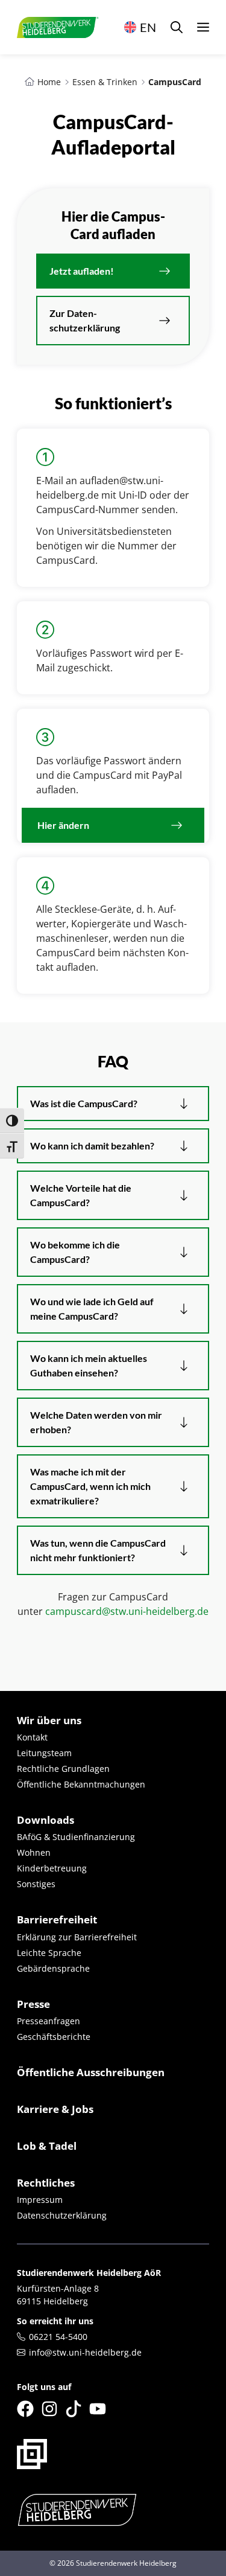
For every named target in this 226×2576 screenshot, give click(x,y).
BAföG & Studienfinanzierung (76, 1837)
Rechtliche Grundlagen (63, 1769)
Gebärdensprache (53, 1968)
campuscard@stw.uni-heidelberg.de (127, 1611)
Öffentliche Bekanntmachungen (81, 1784)
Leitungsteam (44, 1753)
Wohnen (34, 1852)
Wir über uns (49, 1720)
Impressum (40, 2200)
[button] (177, 27)
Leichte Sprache (49, 1953)
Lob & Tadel (47, 2146)
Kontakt (32, 1737)
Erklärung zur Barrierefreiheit (77, 1937)
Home (49, 82)
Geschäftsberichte (54, 2037)
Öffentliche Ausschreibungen (91, 2072)
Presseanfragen (49, 2021)
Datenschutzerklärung (62, 2215)
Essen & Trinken (105, 82)
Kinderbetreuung (52, 1868)
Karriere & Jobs (55, 2109)
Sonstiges (36, 1884)
